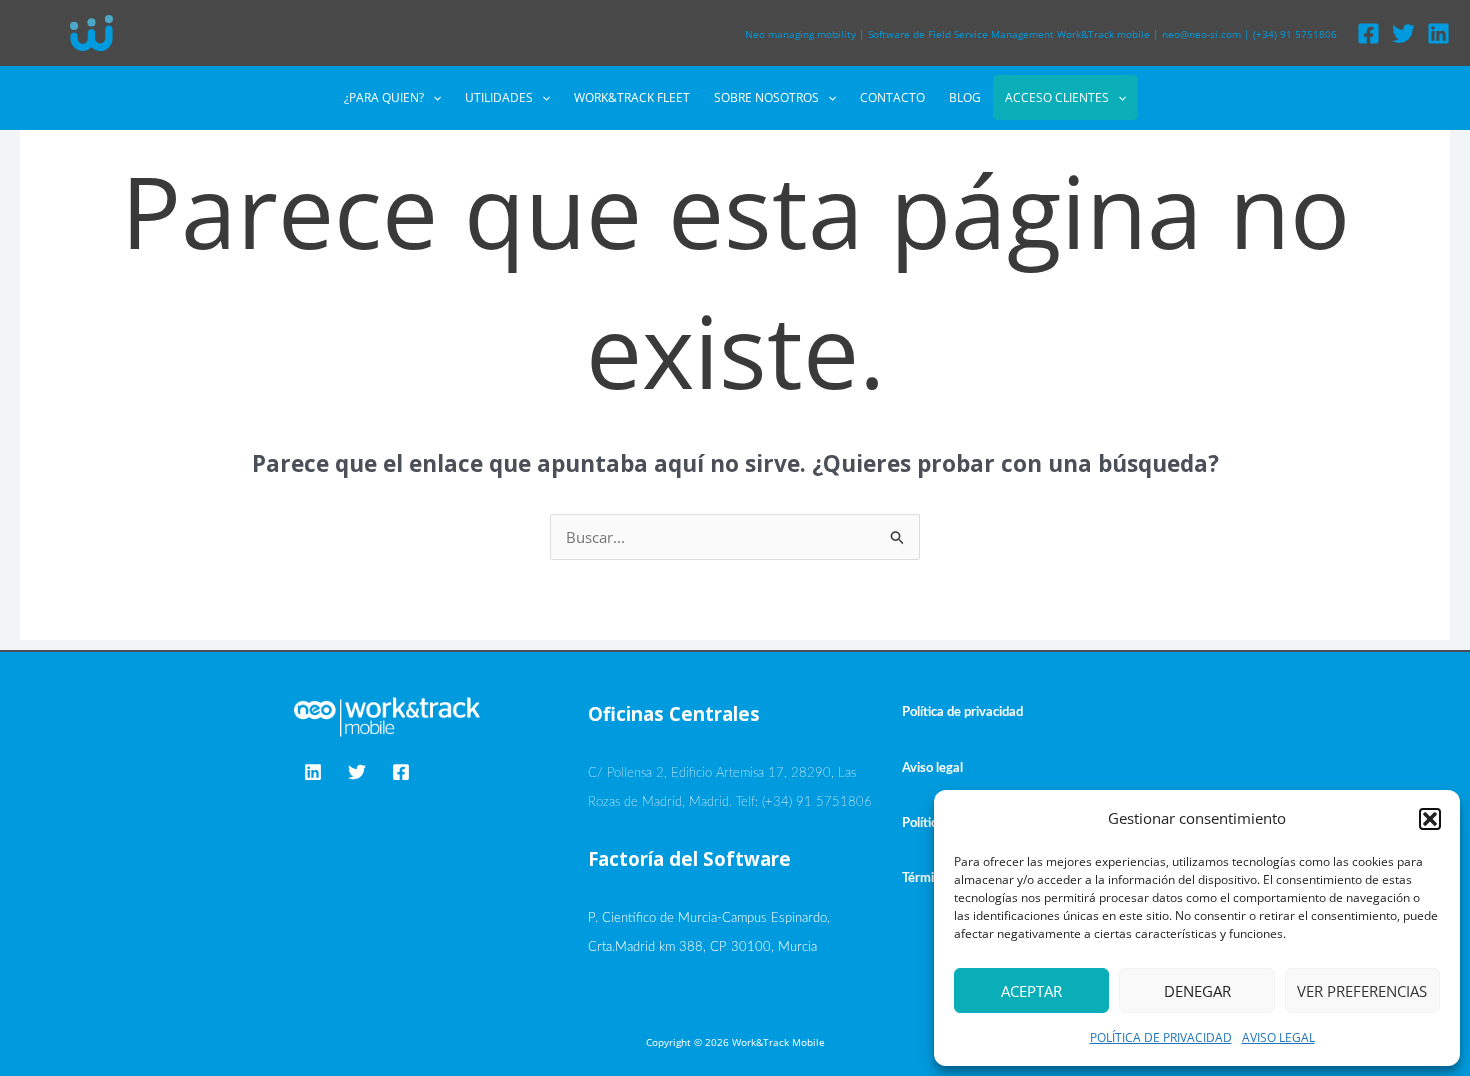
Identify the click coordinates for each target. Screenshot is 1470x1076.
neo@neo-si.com (1201, 34)
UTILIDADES (499, 97)
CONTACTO (892, 97)
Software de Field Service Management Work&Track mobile (1009, 34)
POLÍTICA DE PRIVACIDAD (1161, 1037)
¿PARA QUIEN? (384, 97)
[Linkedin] (1438, 33)
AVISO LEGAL (1278, 1037)
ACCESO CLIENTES (1057, 97)
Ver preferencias (1362, 991)
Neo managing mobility (800, 34)
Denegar (1197, 991)
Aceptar (1031, 991)
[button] (1430, 819)
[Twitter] (1403, 33)
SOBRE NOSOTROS (766, 97)
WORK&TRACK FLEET (632, 97)
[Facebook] (1368, 33)
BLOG (965, 97)
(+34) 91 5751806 (1295, 34)
